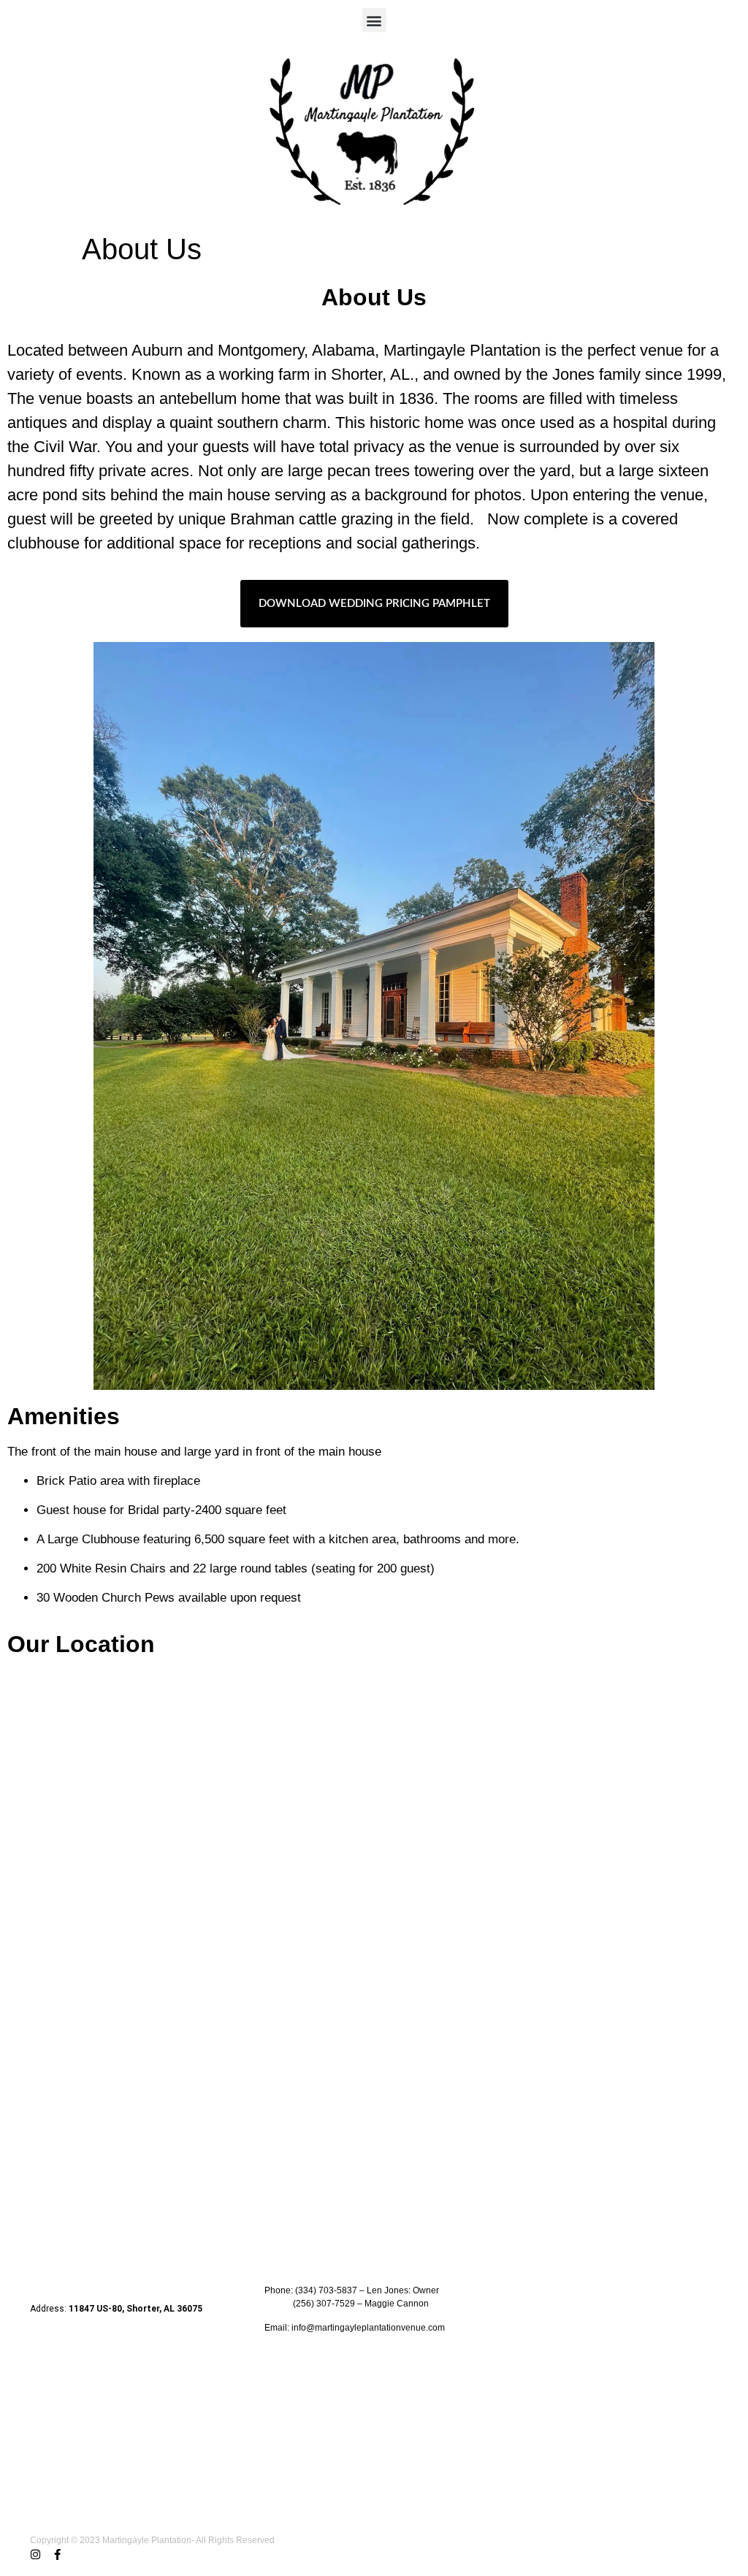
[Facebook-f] (57, 2554)
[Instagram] (35, 2554)
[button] (374, 20)
